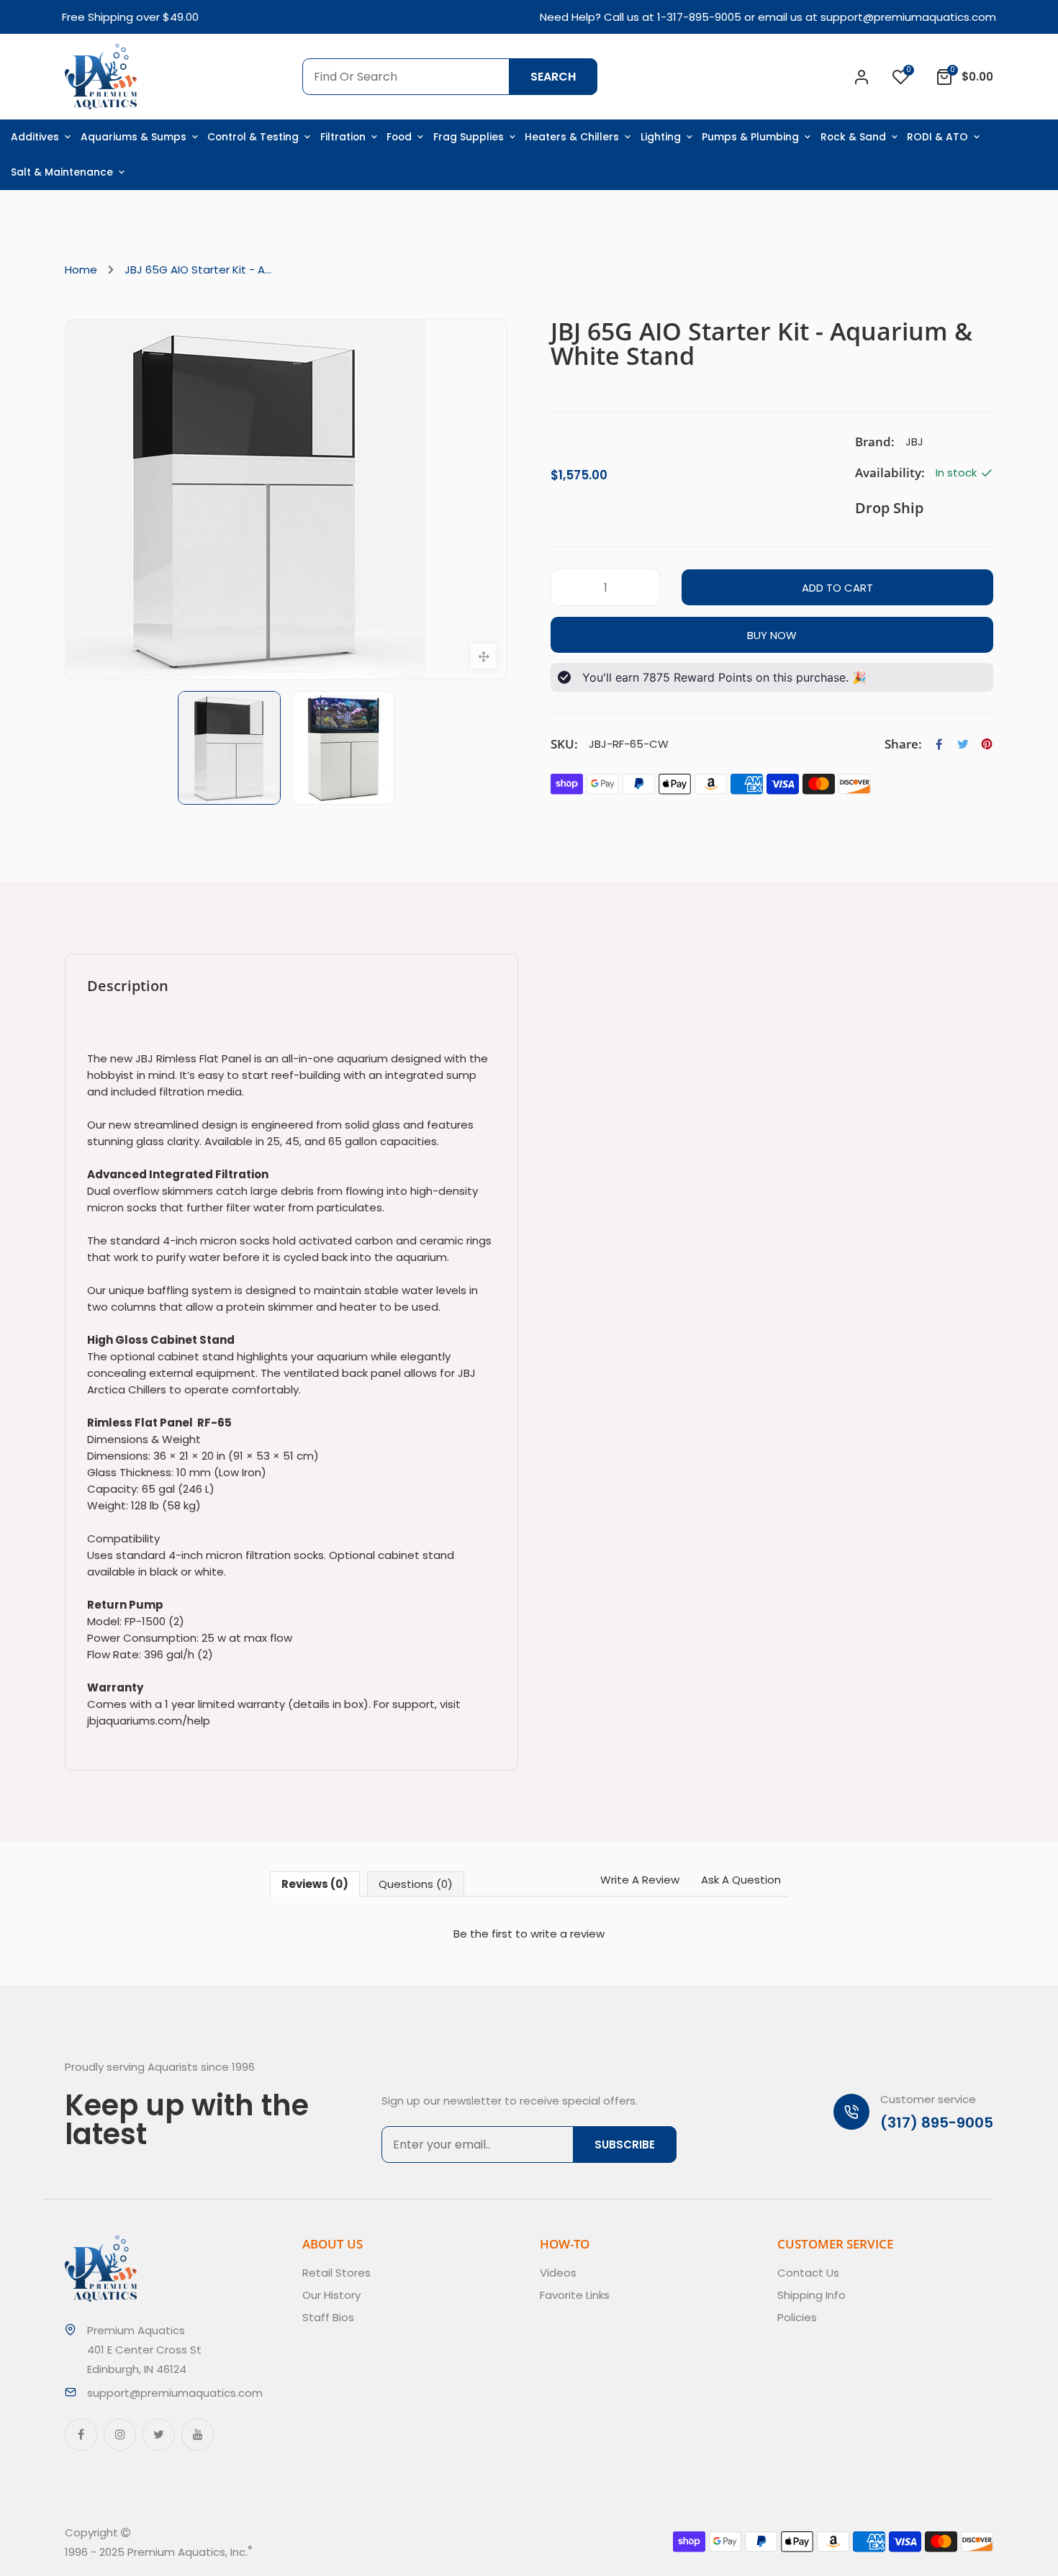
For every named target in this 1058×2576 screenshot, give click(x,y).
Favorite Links (575, 2295)
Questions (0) (416, 1884)
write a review (568, 1934)
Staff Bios (328, 2317)
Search (553, 77)
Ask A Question (741, 1880)
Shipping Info (811, 2295)
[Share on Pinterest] (987, 744)
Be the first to (529, 1934)
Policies (797, 2317)
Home (81, 270)
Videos (558, 2273)
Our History (331, 2295)
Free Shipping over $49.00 (130, 17)
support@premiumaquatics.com (908, 17)
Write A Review (640, 1880)
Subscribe (625, 2145)
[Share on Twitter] (963, 744)
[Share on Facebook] (939, 744)
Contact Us (808, 2273)
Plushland (320, 2552)
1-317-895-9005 (699, 17)
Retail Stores (336, 2273)
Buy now (772, 635)
